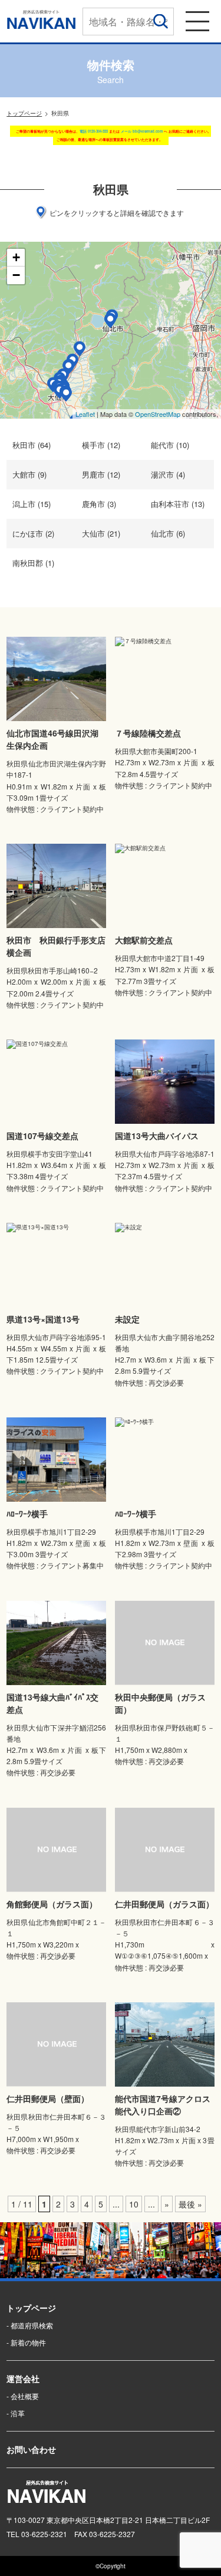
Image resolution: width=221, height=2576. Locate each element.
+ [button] (16, 257)
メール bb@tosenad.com (142, 131)
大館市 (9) (29, 474)
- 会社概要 (23, 2396)
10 (134, 2204)
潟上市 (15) (32, 504)
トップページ (24, 113)
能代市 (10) (170, 445)
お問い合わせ (31, 2449)
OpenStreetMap (158, 414)
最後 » (190, 2204)
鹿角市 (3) (99, 504)
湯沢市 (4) (168, 474)
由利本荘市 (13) (178, 504)
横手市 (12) (101, 445)
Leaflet (85, 414)
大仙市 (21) (101, 533)
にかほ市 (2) (33, 533)
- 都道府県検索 (30, 2325)
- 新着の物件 (26, 2342)
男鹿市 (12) (101, 474)
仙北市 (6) (168, 533)
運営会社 (23, 2378)
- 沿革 (16, 2413)
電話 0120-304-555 (94, 131)
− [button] (16, 275)
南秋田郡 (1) (33, 563)
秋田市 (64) (32, 445)
